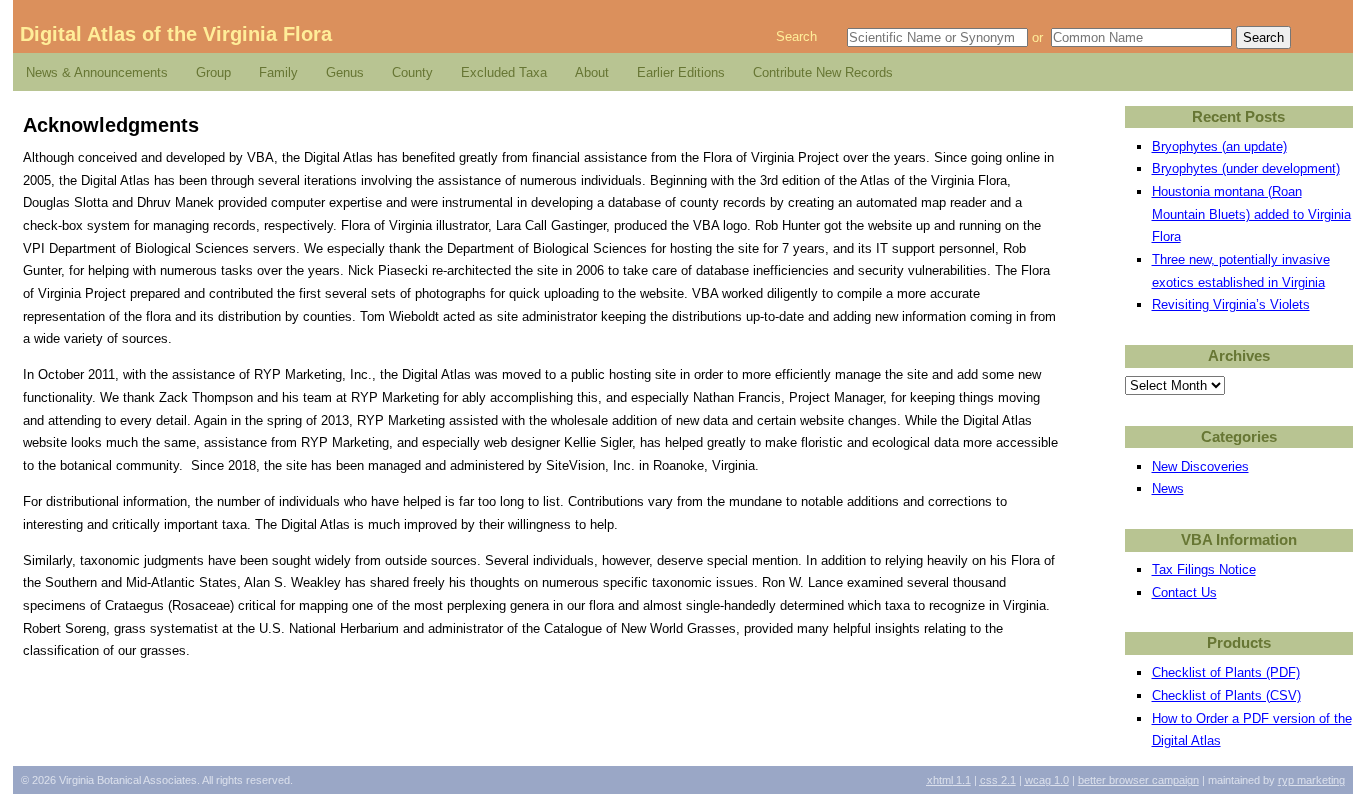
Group (213, 72)
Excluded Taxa (504, 72)
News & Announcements (97, 72)
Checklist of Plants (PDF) (1226, 672)
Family (278, 72)
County (412, 72)
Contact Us (1184, 592)
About (592, 72)
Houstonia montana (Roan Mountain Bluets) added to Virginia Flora (1251, 214)
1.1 (949, 780)
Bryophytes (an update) (1219, 146)
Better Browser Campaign (1138, 780)
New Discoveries (1200, 466)
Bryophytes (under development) (1246, 168)
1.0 (1047, 780)
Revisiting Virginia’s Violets (1231, 304)
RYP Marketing (1311, 780)
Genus (345, 72)
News (1168, 488)
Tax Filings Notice (1204, 569)
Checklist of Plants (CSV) (1226, 695)
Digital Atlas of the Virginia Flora (176, 34)
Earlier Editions (681, 72)
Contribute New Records (823, 72)
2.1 (998, 780)
